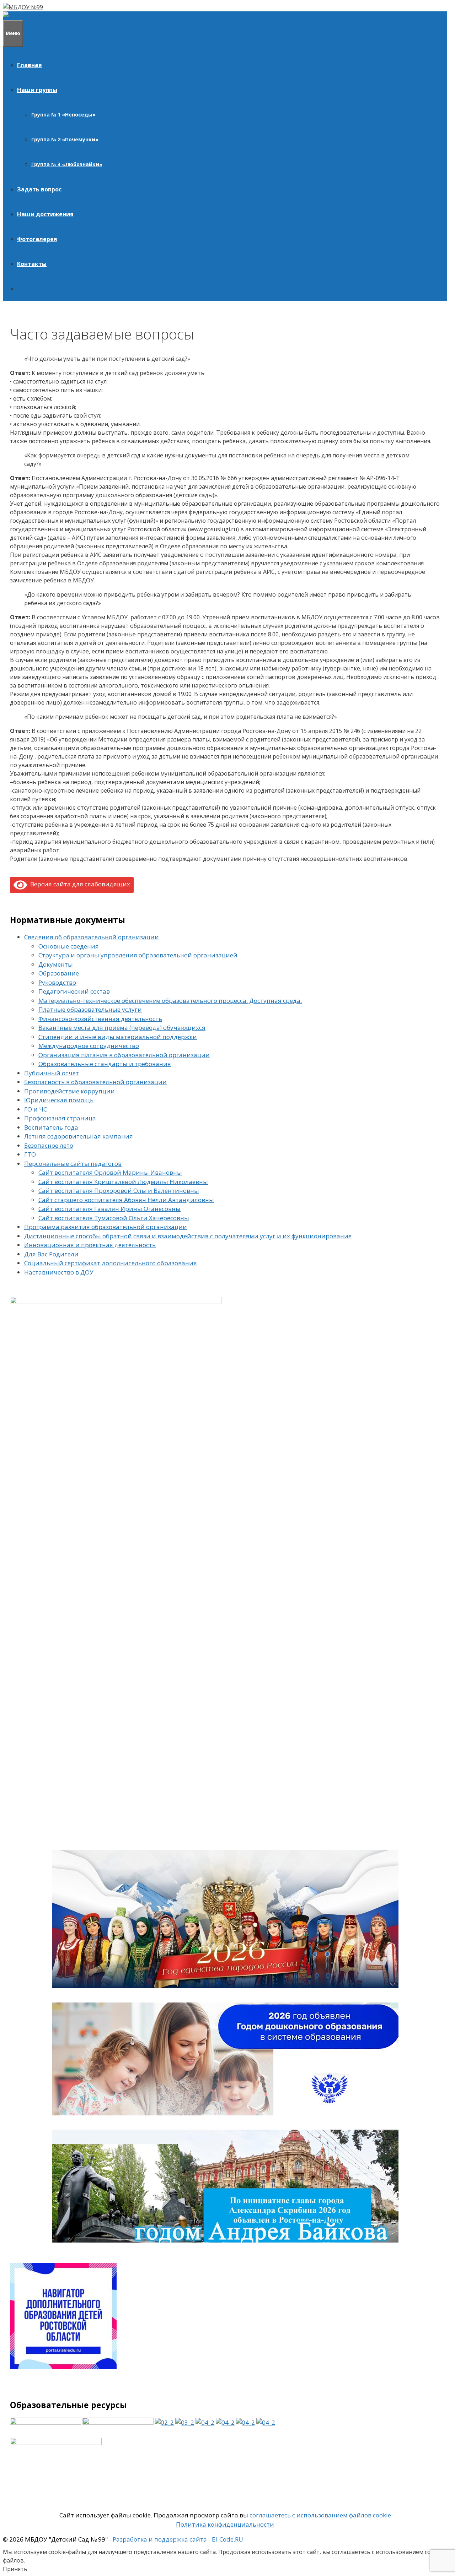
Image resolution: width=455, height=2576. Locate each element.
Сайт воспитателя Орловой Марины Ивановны (110, 1172)
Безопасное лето (49, 1145)
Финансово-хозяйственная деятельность (100, 1019)
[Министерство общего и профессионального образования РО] (164, 2422)
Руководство (57, 982)
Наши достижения (45, 214)
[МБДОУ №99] (24, 16)
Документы (56, 964)
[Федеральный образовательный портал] (245, 2422)
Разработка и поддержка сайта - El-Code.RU (178, 2539)
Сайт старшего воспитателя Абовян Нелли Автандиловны (126, 1200)
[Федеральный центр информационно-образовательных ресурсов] (205, 2422)
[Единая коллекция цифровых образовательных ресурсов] (225, 2422)
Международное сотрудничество (89, 1046)
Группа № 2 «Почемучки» (65, 139)
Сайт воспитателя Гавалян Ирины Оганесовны (109, 1209)
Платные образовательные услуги (90, 1009)
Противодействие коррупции (69, 1091)
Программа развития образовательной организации (106, 1227)
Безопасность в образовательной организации (95, 1082)
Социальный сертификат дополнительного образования (111, 1263)
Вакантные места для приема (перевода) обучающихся (122, 1028)
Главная (30, 65)
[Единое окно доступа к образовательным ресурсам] (266, 2422)
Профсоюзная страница (60, 1118)
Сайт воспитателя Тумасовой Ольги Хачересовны (114, 1218)
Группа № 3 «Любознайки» (67, 164)
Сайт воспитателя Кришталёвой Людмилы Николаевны (123, 1182)
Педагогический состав (74, 991)
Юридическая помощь (59, 1100)
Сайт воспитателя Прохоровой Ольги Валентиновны (119, 1191)
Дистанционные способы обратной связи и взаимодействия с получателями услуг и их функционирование (188, 1236)
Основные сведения (69, 946)
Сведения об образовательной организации (92, 937)
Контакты (32, 264)
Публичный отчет (52, 1073)
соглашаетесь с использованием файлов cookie (320, 2515)
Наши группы (37, 90)
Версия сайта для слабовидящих (79, 884)
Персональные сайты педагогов (73, 1164)
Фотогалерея (37, 239)
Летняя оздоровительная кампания (79, 1136)
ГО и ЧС (36, 1109)
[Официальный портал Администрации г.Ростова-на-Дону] (185, 2422)
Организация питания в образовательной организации (124, 1055)
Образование (59, 973)
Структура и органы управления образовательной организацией (138, 955)
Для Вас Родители (51, 1254)
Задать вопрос (39, 189)
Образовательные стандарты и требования (105, 1064)
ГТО (30, 1154)
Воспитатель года (51, 1127)
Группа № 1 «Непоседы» (63, 115)
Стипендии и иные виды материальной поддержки (118, 1037)
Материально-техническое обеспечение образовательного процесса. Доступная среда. (170, 1001)
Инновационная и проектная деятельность (90, 1245)
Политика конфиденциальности (225, 2524)
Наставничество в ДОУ (59, 1272)
